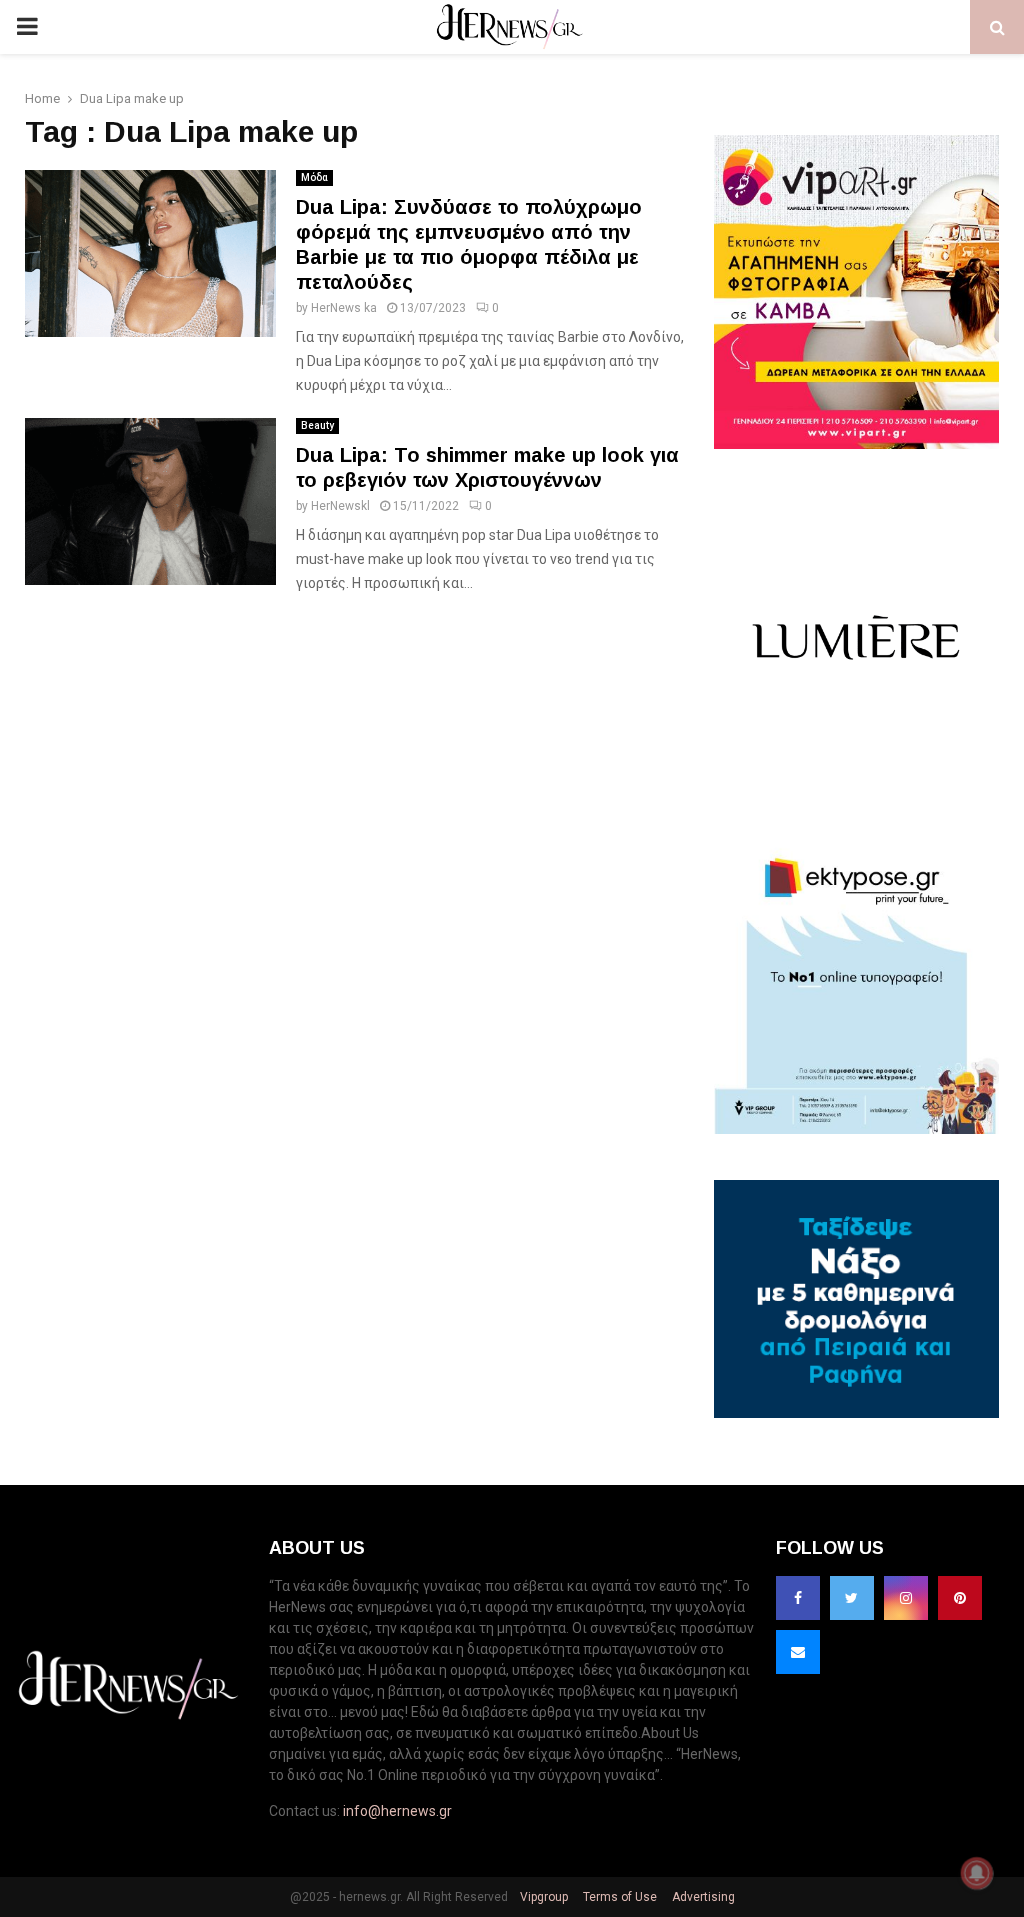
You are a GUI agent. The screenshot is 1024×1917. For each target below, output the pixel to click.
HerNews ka (344, 308)
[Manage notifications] (977, 1873)
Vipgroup (542, 1897)
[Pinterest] (960, 1598)
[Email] (798, 1652)
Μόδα (314, 177)
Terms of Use (618, 1897)
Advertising (702, 1897)
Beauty (317, 425)
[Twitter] (852, 1598)
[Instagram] (906, 1598)
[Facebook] (798, 1598)
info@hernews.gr (397, 1811)
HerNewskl (340, 506)
